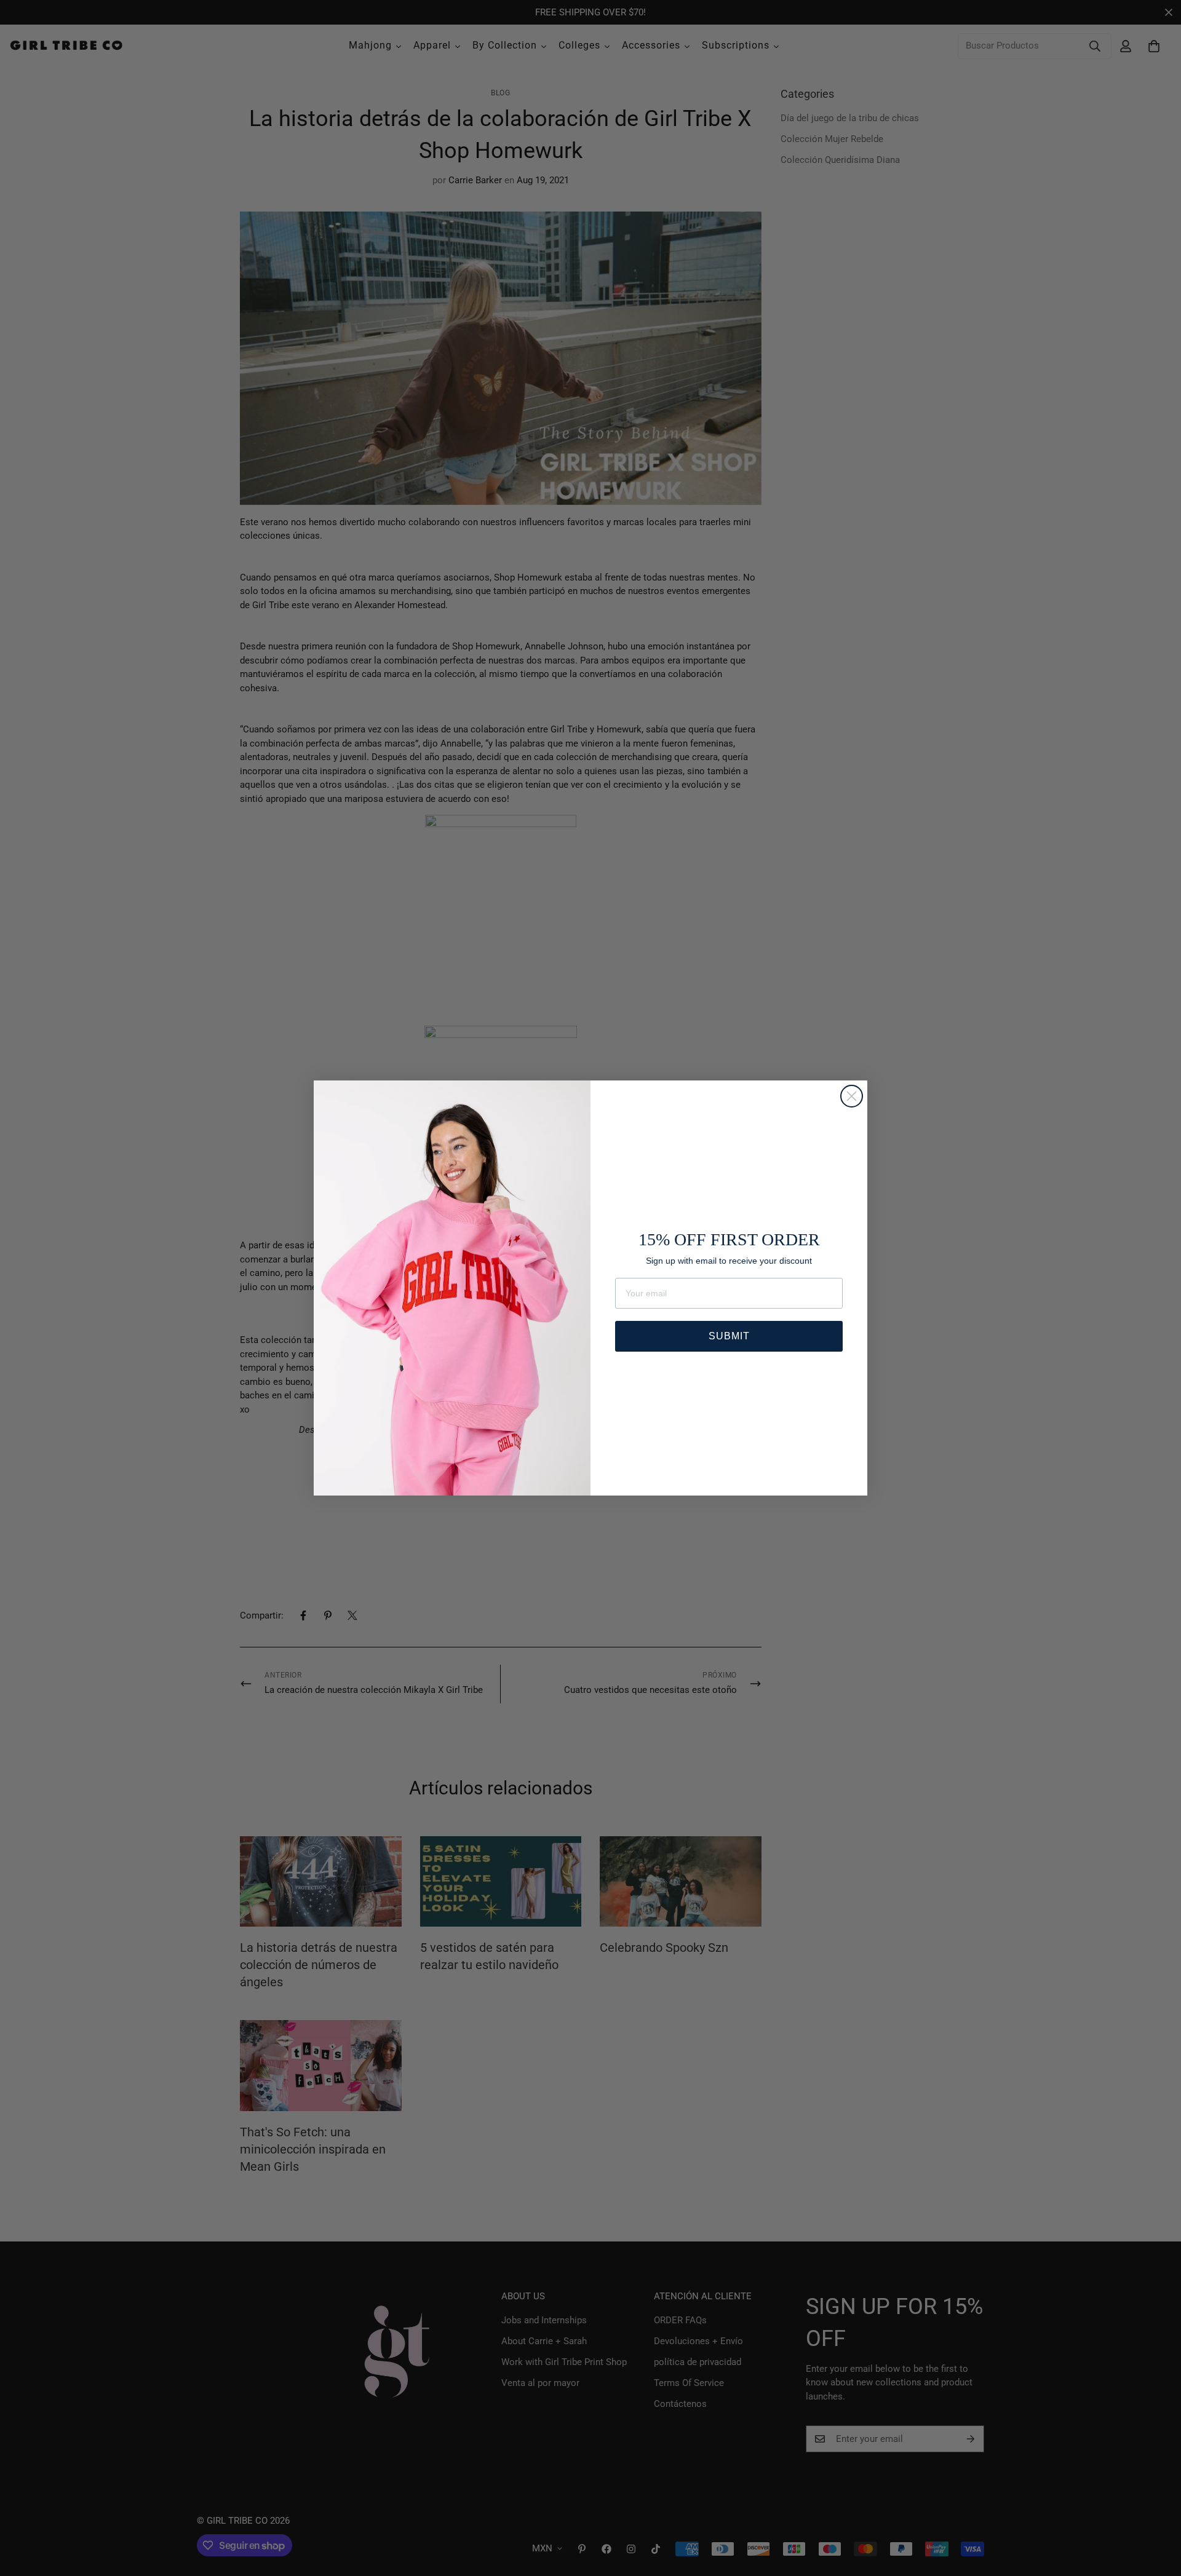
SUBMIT (729, 1336)
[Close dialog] (852, 1096)
